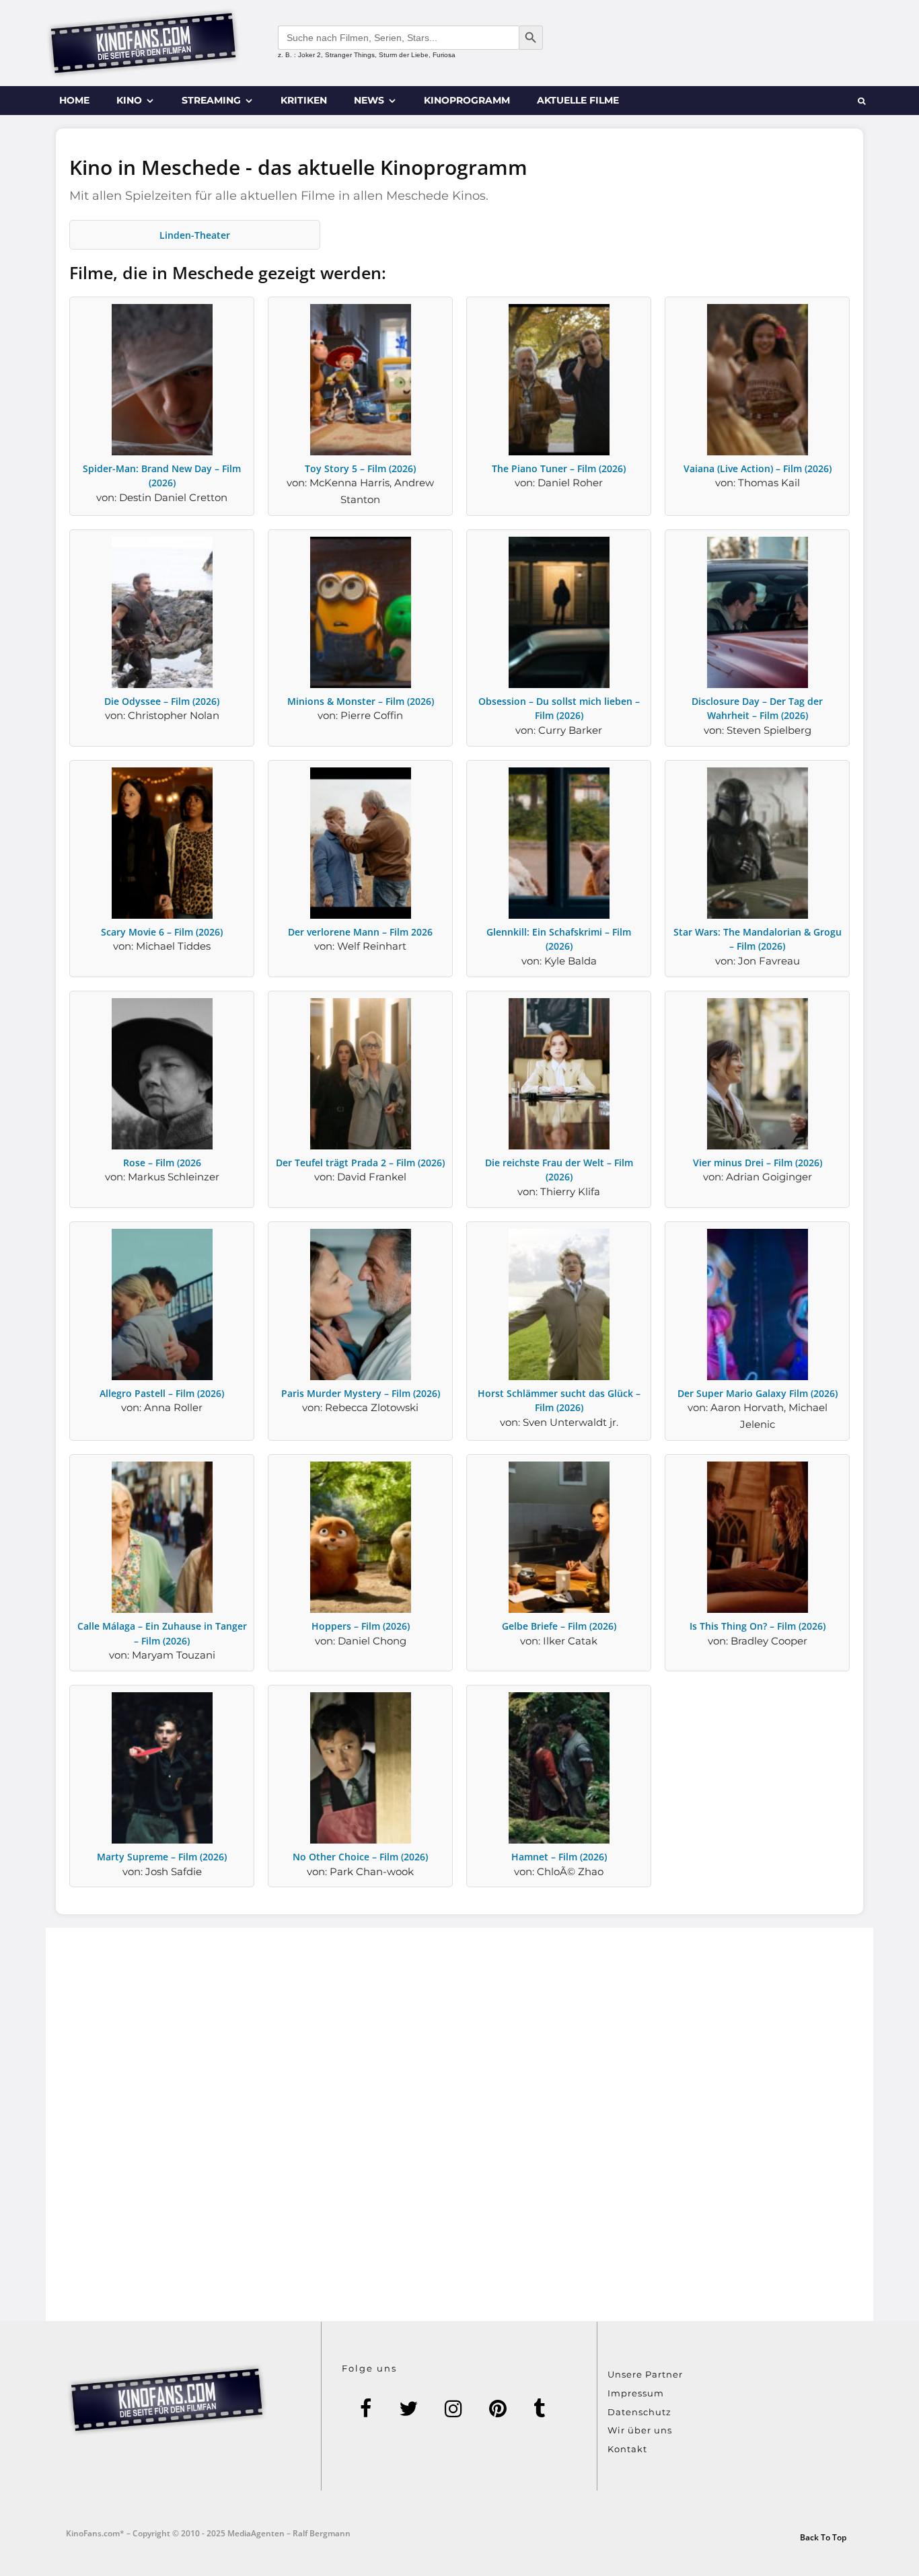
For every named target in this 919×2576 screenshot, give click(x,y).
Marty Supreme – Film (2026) (162, 1857)
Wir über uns (640, 2430)
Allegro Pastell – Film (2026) (162, 1393)
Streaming (211, 100)
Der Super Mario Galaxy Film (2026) (758, 1393)
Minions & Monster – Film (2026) (361, 701)
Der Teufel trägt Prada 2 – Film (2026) (360, 1163)
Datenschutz (639, 2412)
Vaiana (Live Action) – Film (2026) (758, 468)
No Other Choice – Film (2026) (360, 1857)
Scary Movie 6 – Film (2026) (162, 932)
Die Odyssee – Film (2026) (162, 701)
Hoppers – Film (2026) (361, 1626)
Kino (129, 100)
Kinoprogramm (467, 100)
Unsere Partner (645, 2374)
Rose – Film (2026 (162, 1163)
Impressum (636, 2393)
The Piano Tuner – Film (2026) (559, 468)
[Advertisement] (459, 2124)
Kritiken (304, 100)
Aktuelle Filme (578, 100)
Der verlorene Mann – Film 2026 (360, 932)
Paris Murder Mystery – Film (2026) (361, 1393)
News (369, 100)
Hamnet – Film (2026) (559, 1857)
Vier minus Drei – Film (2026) (758, 1163)
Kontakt (627, 2449)
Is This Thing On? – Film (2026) (758, 1626)
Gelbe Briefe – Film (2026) (559, 1626)
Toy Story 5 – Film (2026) (360, 468)
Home (74, 100)
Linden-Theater (195, 235)
